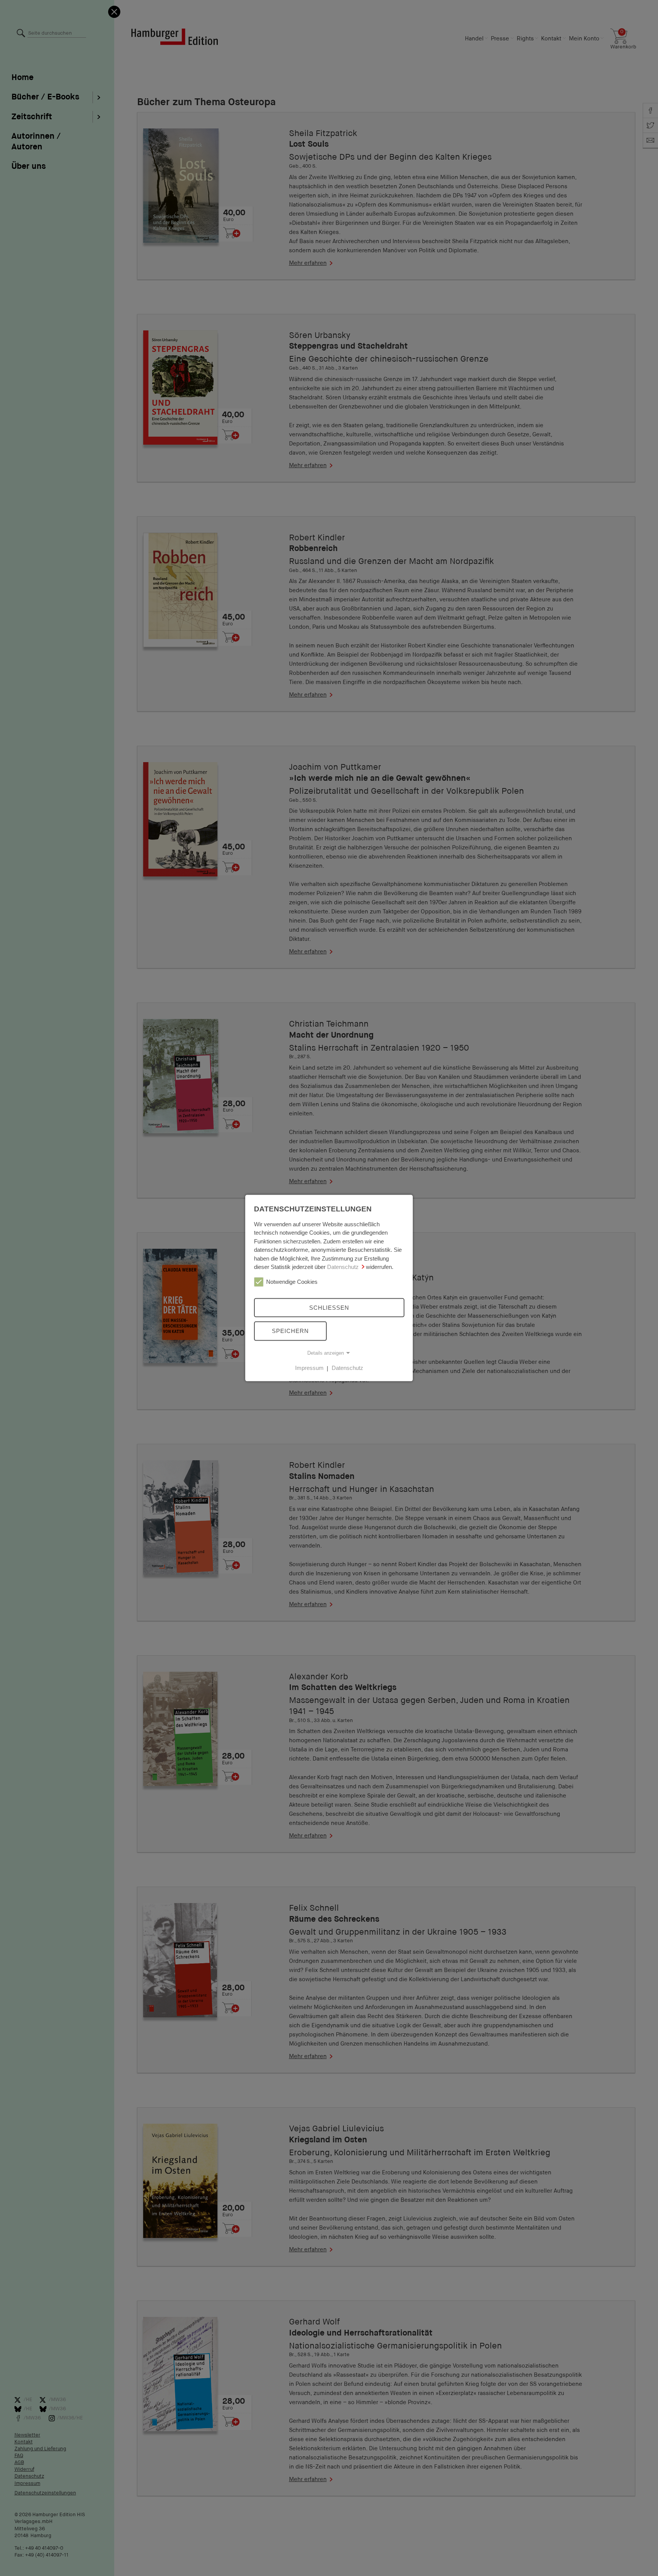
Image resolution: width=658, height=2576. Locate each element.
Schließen (329, 1307)
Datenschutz (343, 1267)
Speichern (290, 1331)
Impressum (309, 1368)
